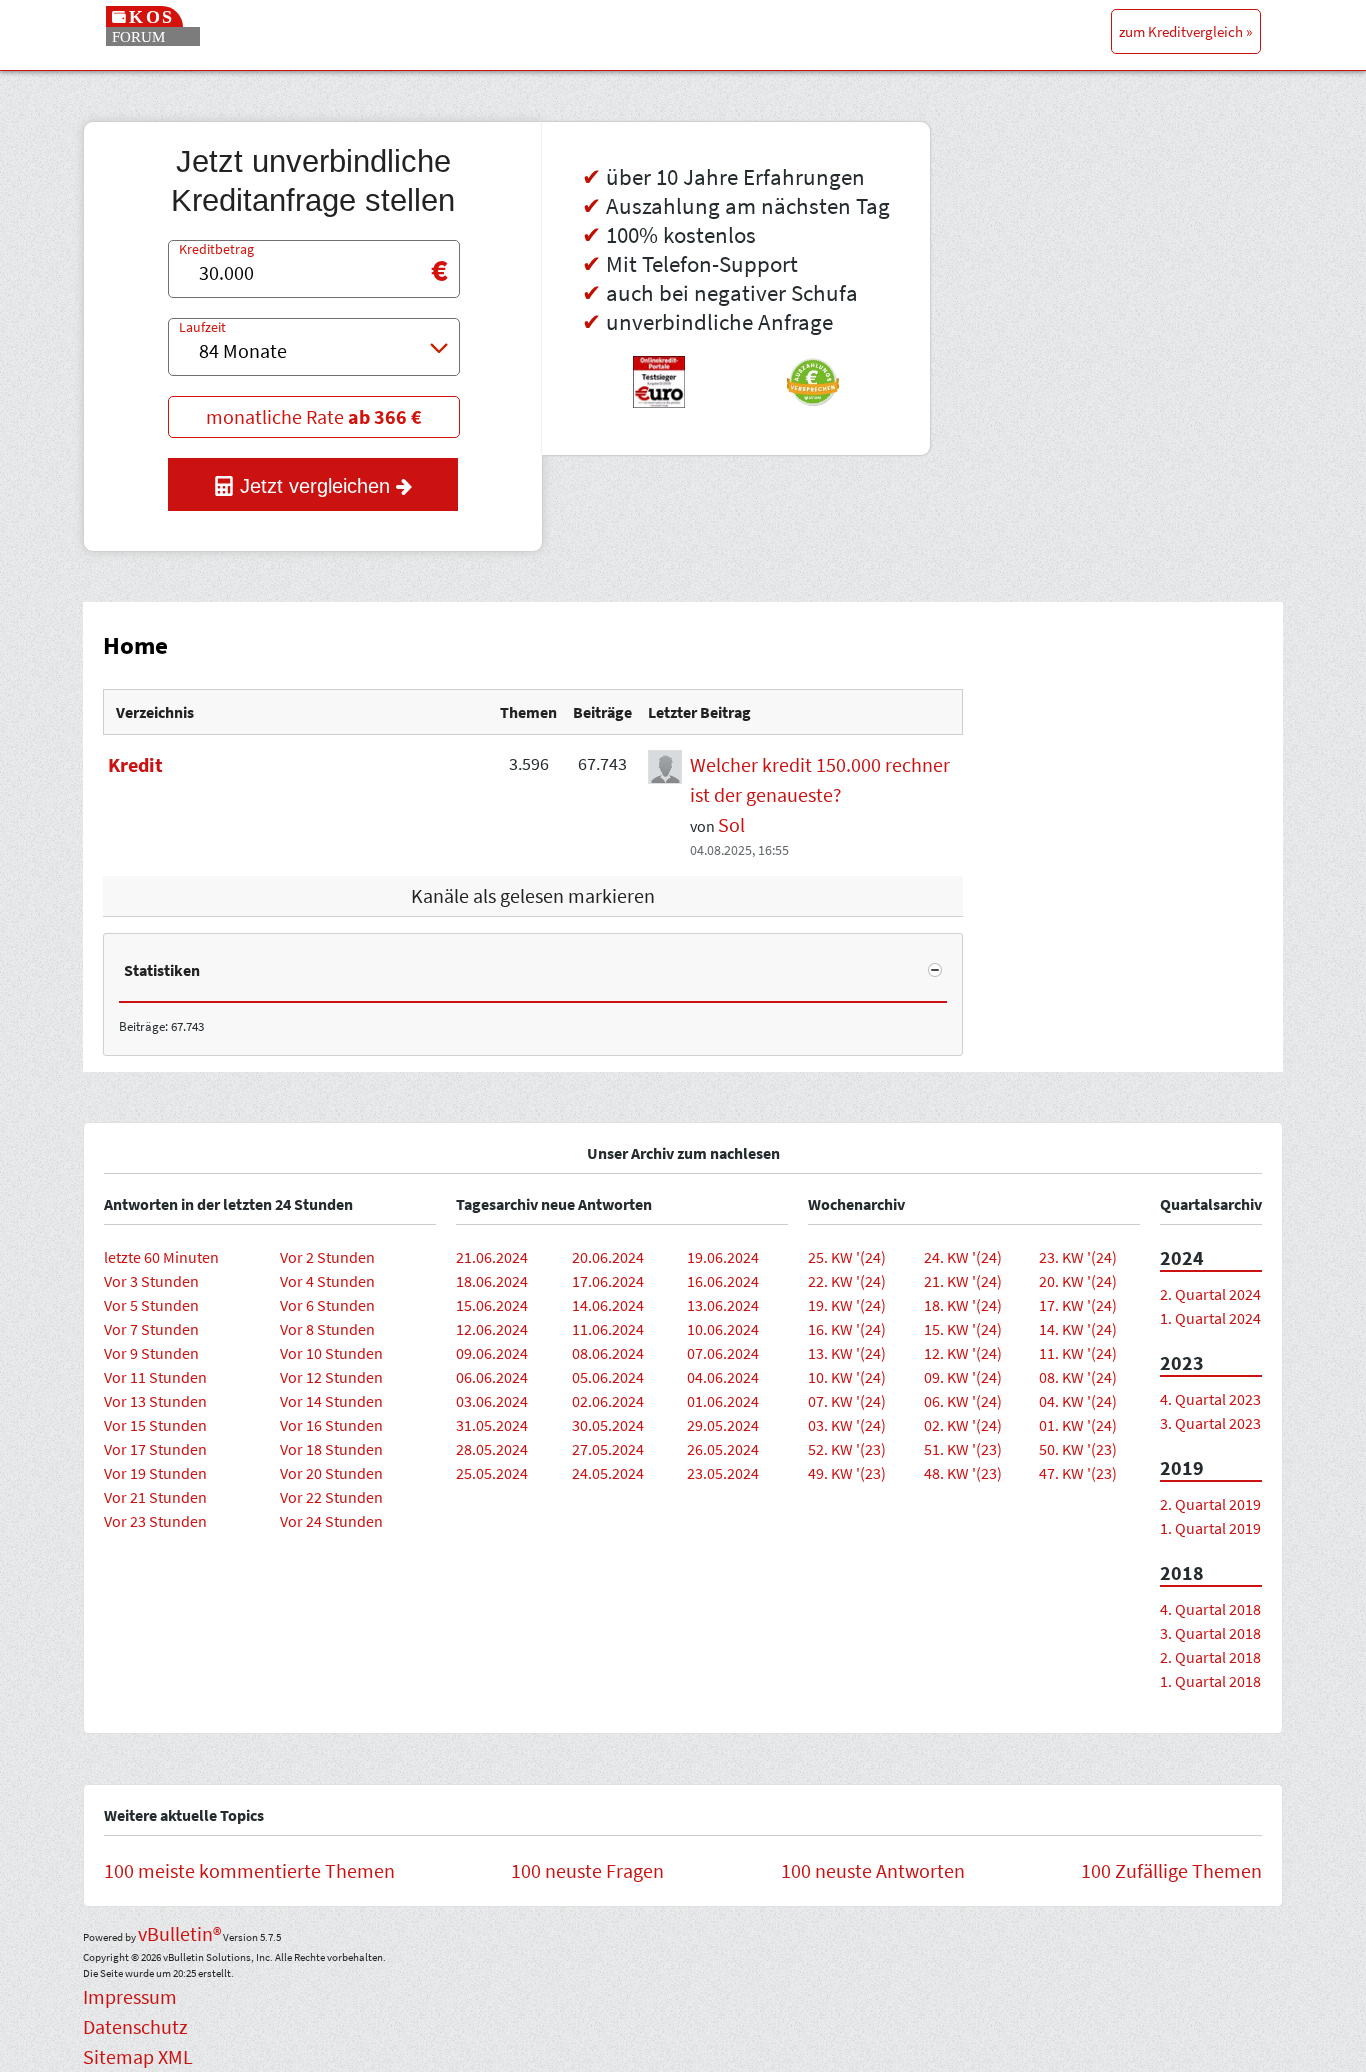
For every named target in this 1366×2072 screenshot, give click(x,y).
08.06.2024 (608, 1353)
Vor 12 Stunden (331, 1377)
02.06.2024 (608, 1401)
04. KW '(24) (1078, 1401)
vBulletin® (179, 1933)
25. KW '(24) (847, 1257)
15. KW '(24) (963, 1329)
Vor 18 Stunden (331, 1449)
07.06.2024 (723, 1353)
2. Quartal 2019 (1210, 1504)
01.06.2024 (723, 1401)
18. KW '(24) (963, 1305)
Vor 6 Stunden (327, 1305)
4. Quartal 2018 (1210, 1609)
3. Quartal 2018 (1210, 1633)
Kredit (135, 764)
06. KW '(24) (963, 1401)
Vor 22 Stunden (331, 1497)
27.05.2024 (608, 1449)
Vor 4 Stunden (327, 1281)
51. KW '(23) (963, 1449)
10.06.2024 (723, 1329)
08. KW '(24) (1078, 1377)
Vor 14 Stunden (331, 1401)
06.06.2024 (492, 1377)
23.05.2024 (723, 1473)
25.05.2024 (492, 1473)
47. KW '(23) (1078, 1473)
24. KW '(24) (963, 1257)
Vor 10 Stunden (331, 1353)
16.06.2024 (723, 1281)
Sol (731, 824)
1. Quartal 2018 (1210, 1681)
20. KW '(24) (1078, 1281)
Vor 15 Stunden (155, 1425)
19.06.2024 (723, 1257)
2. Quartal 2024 (1210, 1294)
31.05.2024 (492, 1425)
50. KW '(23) (1078, 1449)
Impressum (130, 1996)
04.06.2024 (723, 1377)
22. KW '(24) (847, 1281)
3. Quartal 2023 (1210, 1423)
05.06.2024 (608, 1377)
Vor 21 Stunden (155, 1497)
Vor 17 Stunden (155, 1449)
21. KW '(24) (963, 1281)
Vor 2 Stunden (327, 1257)
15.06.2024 (492, 1305)
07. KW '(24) (847, 1401)
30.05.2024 (608, 1425)
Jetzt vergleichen (315, 486)
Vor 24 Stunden (331, 1521)
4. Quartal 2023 (1210, 1399)
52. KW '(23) (847, 1449)
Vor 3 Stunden (151, 1281)
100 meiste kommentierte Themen (249, 1870)
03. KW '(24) (847, 1425)
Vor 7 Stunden (151, 1329)
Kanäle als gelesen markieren (533, 895)
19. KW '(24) (847, 1305)
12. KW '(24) (963, 1353)
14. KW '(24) (1078, 1329)
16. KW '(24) (847, 1329)
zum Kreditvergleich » (1185, 31)
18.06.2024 (492, 1281)
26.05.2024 (723, 1449)
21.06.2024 (492, 1257)
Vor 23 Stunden (155, 1521)
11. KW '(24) (1078, 1353)
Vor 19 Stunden (155, 1473)
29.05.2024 (723, 1425)
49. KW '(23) (847, 1473)
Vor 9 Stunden (151, 1353)
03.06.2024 (492, 1401)
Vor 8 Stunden (327, 1329)
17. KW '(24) (1078, 1305)
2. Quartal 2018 (1210, 1657)
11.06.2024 (608, 1329)
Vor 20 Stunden (331, 1473)
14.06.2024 (608, 1305)
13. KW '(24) (847, 1353)
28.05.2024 (492, 1449)
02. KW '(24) (963, 1425)
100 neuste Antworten (873, 1870)
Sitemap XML (138, 2056)
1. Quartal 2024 (1210, 1318)
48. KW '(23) (963, 1473)
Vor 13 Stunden (155, 1401)
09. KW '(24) (963, 1377)
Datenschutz (135, 2026)
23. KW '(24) (1078, 1257)
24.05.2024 (608, 1473)
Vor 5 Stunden (151, 1305)
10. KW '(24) (847, 1377)
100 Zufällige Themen (1171, 1870)
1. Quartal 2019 (1210, 1528)
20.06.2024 (608, 1257)
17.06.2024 (608, 1281)
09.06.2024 (492, 1353)
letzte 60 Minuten (161, 1257)
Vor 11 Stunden (155, 1377)
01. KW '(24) (1078, 1425)
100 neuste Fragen (587, 1870)
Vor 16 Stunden (331, 1425)
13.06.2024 (723, 1305)
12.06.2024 (492, 1329)
